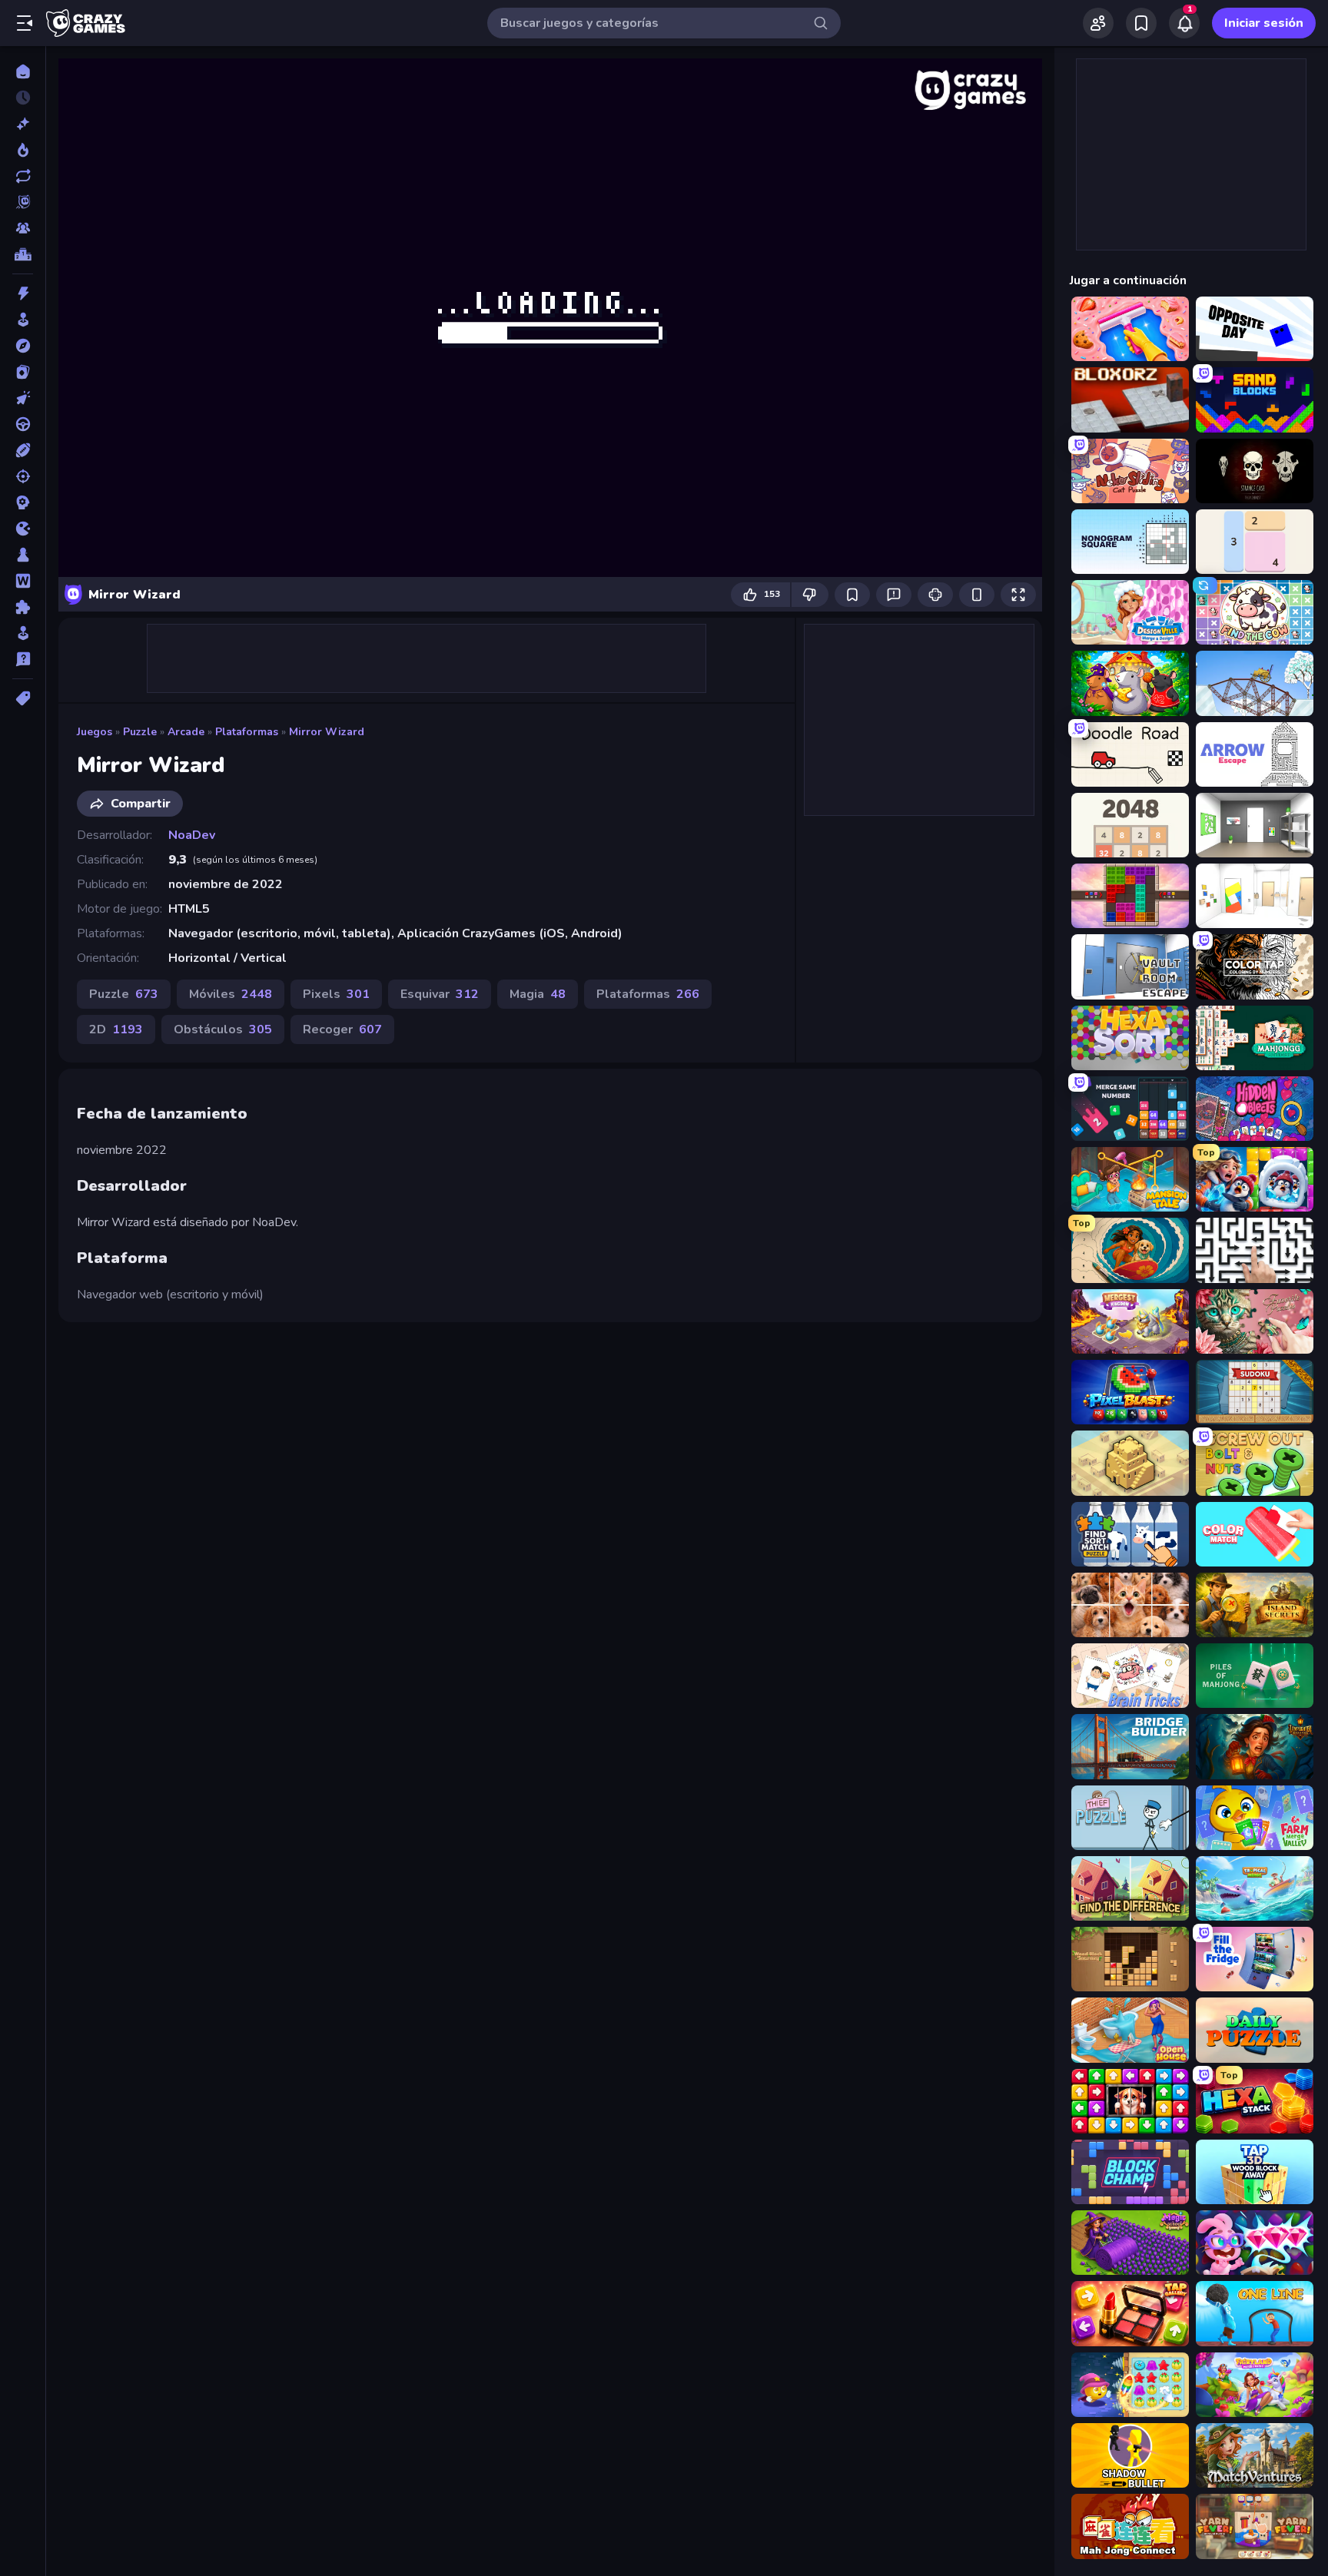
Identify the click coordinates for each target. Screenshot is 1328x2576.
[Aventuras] (23, 346)
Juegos (95, 732)
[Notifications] (1184, 23)
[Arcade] (23, 320)
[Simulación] (23, 633)
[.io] (23, 529)
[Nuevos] (23, 124)
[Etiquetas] (23, 698)
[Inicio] (23, 71)
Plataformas (247, 732)
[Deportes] (23, 450)
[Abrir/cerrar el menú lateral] (25, 23)
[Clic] (23, 398)
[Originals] (23, 202)
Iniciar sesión (1264, 23)
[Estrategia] (23, 502)
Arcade (186, 732)
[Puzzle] (23, 607)
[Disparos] (23, 476)
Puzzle (140, 732)
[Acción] (23, 293)
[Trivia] (23, 659)
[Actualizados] (23, 176)
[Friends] (1098, 23)
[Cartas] (23, 372)
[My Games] (1141, 23)
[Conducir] (23, 424)
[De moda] (23, 150)
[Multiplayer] (23, 228)
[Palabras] (23, 581)
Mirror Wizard (327, 732)
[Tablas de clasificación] (23, 254)
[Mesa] (23, 555)
